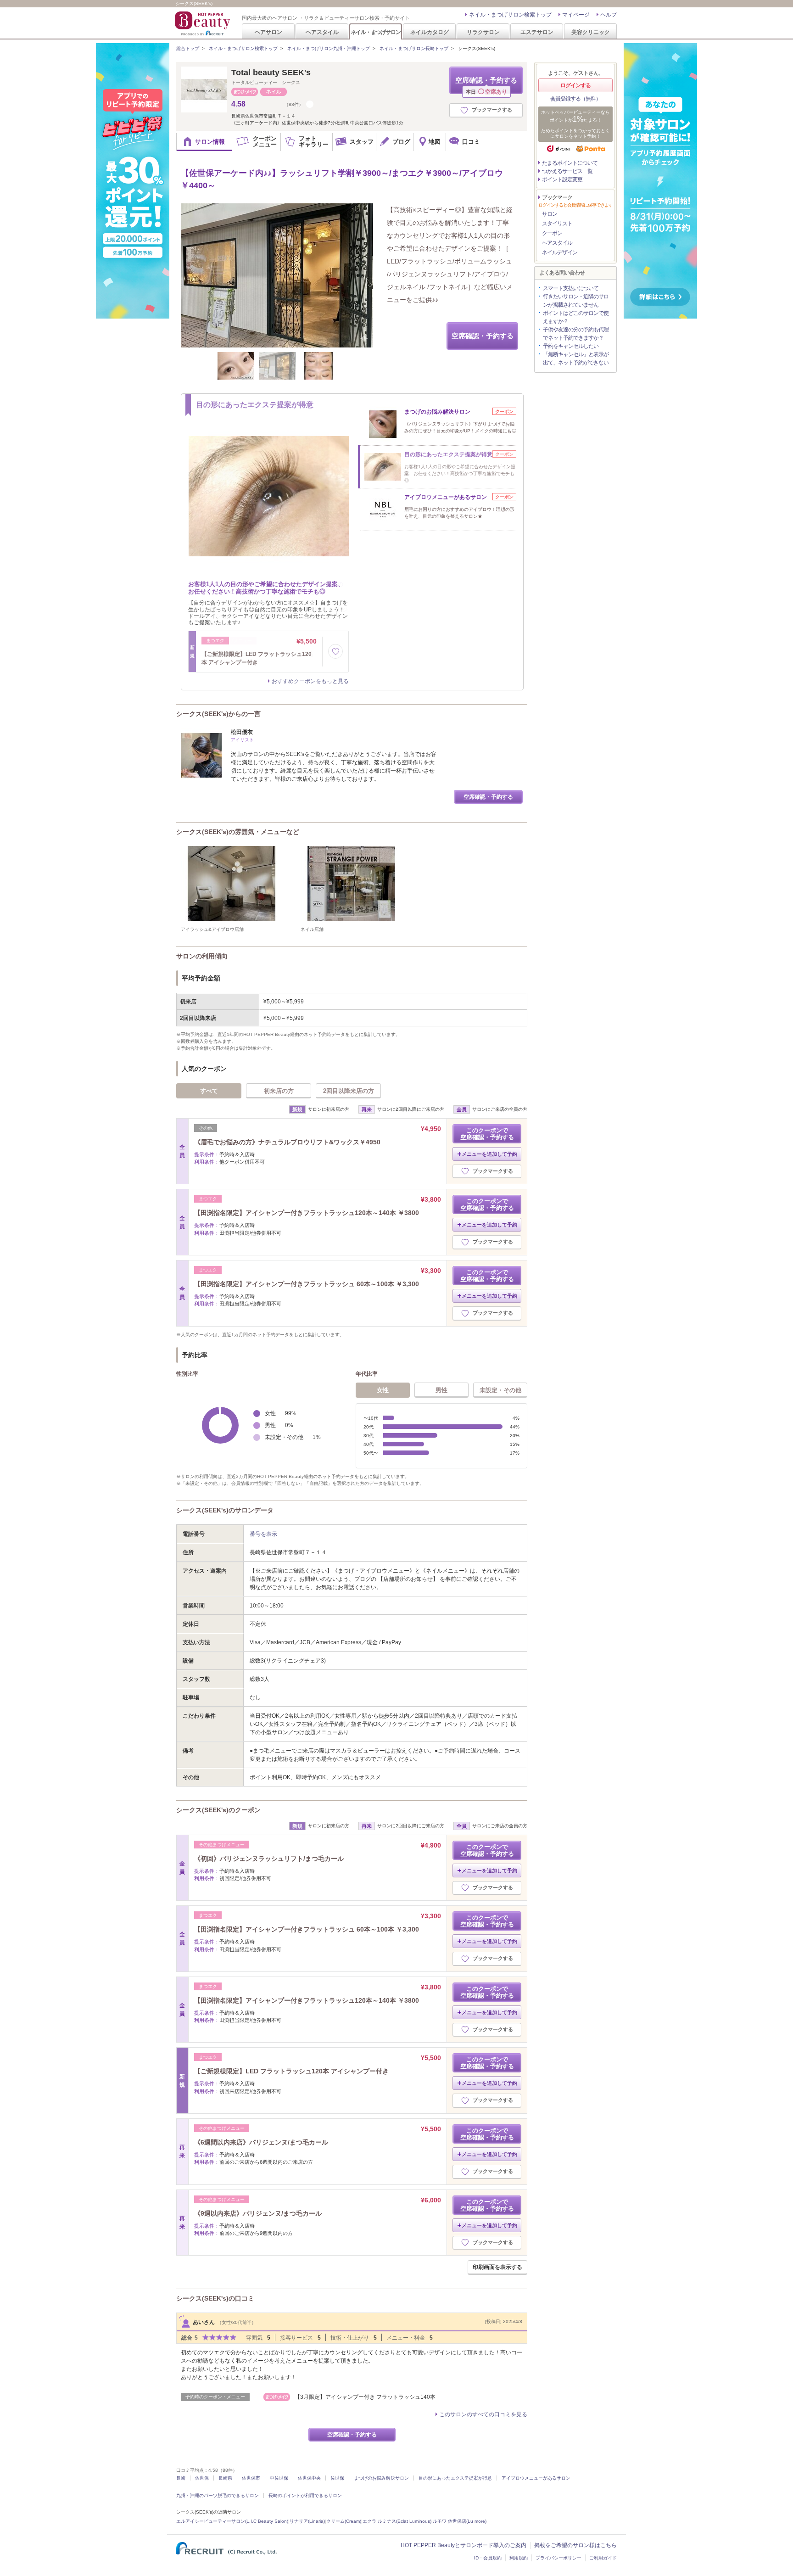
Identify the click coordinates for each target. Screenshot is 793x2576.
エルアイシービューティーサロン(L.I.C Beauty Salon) (232, 2521)
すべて (209, 1091)
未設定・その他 (500, 1390)
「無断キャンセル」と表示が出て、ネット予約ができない (576, 358)
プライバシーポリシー (558, 2558)
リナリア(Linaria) (307, 2521)
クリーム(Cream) (344, 2521)
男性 (441, 1390)
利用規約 (519, 2558)
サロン (550, 214)
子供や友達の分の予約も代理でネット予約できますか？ (576, 334)
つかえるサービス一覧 (567, 171)
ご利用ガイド (603, 2558)
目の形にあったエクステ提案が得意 (455, 2478)
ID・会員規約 (488, 2558)
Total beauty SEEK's (271, 73)
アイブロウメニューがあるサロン (536, 2478)
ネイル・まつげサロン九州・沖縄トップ (329, 48)
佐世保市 (251, 2478)
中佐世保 (279, 2478)
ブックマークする (492, 110)
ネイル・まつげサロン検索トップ (510, 15)
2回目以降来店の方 (349, 1091)
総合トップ (188, 48)
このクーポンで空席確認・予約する (487, 1134)
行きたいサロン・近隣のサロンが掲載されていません (576, 301)
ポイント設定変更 (562, 179)
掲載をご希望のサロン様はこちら (575, 2545)
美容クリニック (591, 32)
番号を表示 (263, 1534)
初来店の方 (279, 1091)
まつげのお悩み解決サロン (381, 2478)
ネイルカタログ (430, 32)
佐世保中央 (309, 2478)
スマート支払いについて (571, 288)
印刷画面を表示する (497, 2267)
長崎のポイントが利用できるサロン (305, 2495)
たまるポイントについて (570, 163)
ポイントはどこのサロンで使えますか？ (576, 317)
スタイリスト (557, 224)
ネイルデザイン (560, 252)
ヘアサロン (268, 32)
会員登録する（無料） (575, 99)
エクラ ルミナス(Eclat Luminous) (397, 2521)
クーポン (552, 233)
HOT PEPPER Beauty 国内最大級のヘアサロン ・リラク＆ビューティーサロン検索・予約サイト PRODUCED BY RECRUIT (203, 23)
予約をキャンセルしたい (571, 346)
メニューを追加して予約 (489, 1154)
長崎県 (225, 2478)
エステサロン (537, 32)
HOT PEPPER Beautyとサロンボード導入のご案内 (464, 2545)
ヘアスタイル (322, 32)
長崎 (181, 2478)
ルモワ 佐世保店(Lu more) (460, 2521)
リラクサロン (483, 32)
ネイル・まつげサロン (375, 32)
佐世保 (202, 2478)
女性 (383, 1390)
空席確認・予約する (486, 85)
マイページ (576, 15)
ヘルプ (609, 15)
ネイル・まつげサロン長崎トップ (414, 48)
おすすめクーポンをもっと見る (310, 681)
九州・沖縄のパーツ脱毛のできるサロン (218, 2495)
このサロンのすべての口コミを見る (483, 2414)
